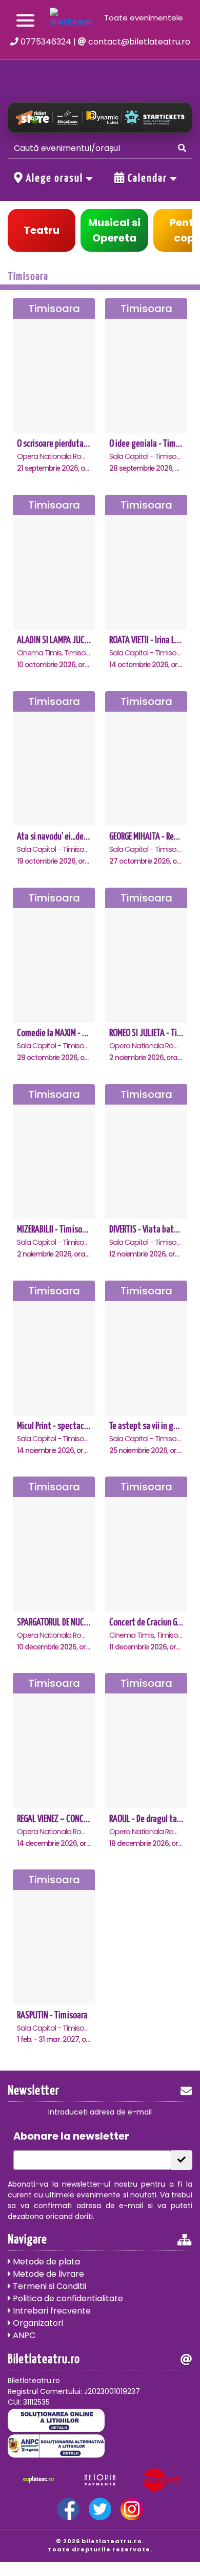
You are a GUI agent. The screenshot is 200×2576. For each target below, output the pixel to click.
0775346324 (45, 42)
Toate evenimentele (144, 18)
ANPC (23, 2335)
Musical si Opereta (114, 230)
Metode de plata (45, 2262)
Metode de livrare (47, 2274)
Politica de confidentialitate (67, 2298)
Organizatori (37, 2323)
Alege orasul (55, 179)
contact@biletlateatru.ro (138, 42)
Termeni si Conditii (48, 2286)
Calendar (147, 179)
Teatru (42, 230)
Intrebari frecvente (51, 2311)
